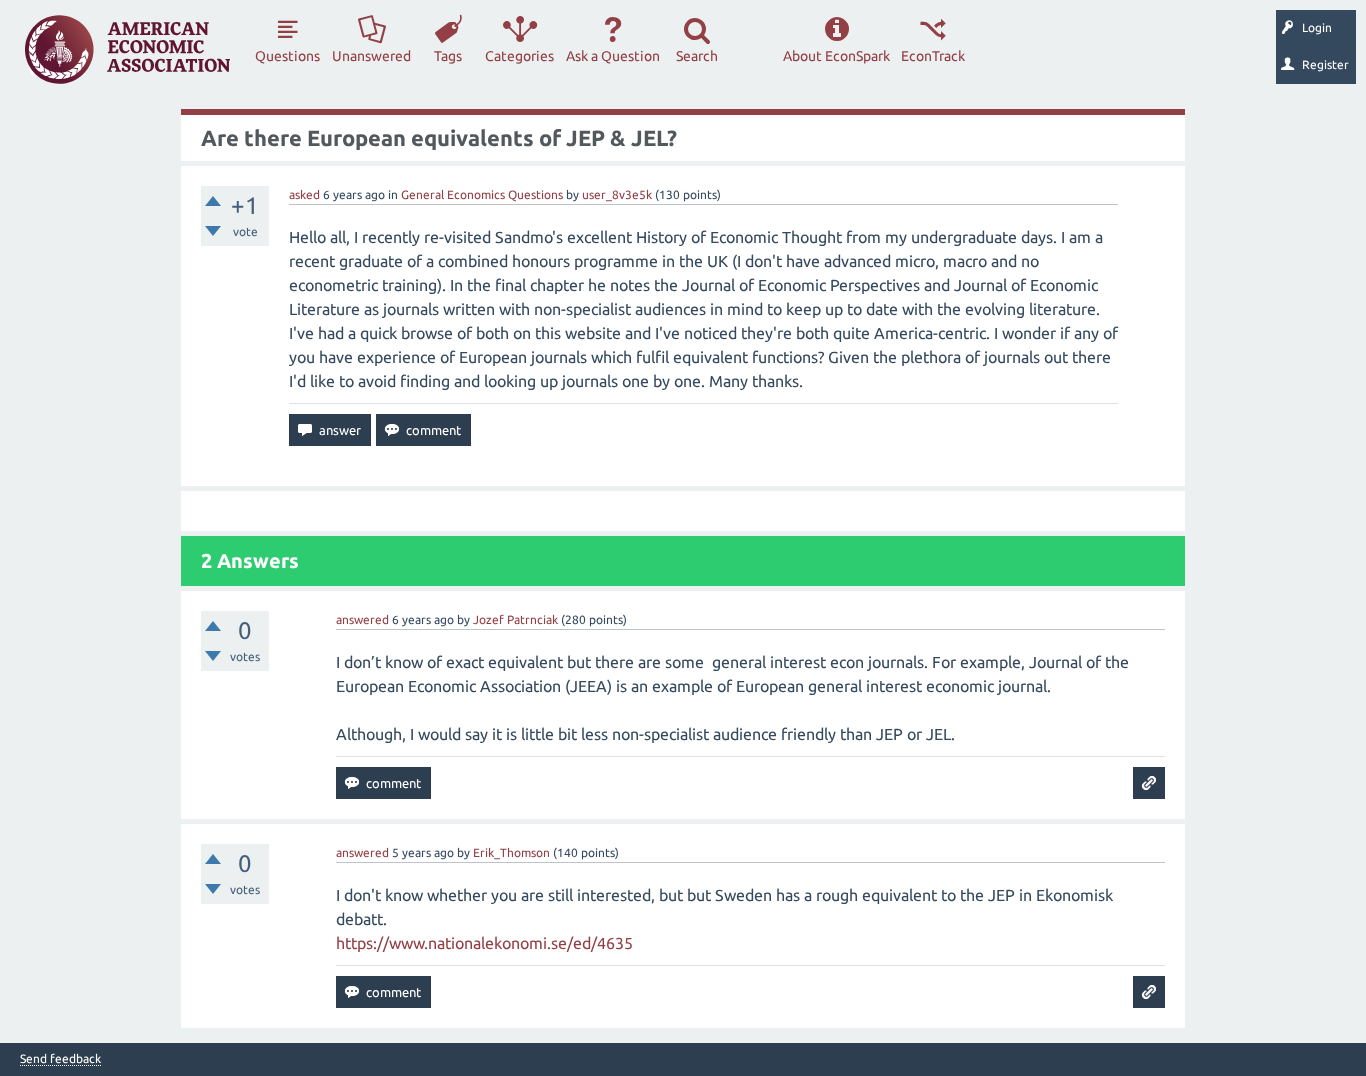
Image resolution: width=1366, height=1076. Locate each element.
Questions (287, 56)
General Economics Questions (482, 194)
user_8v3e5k (617, 194)
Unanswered (371, 56)
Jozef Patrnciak (515, 619)
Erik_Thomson (511, 852)
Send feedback (60, 1059)
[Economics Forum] (127, 49)
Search (697, 56)
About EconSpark (836, 56)
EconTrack (933, 56)
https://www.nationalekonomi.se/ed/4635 (484, 943)
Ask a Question (613, 56)
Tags (448, 56)
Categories (519, 56)
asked (304, 194)
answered (362, 619)
